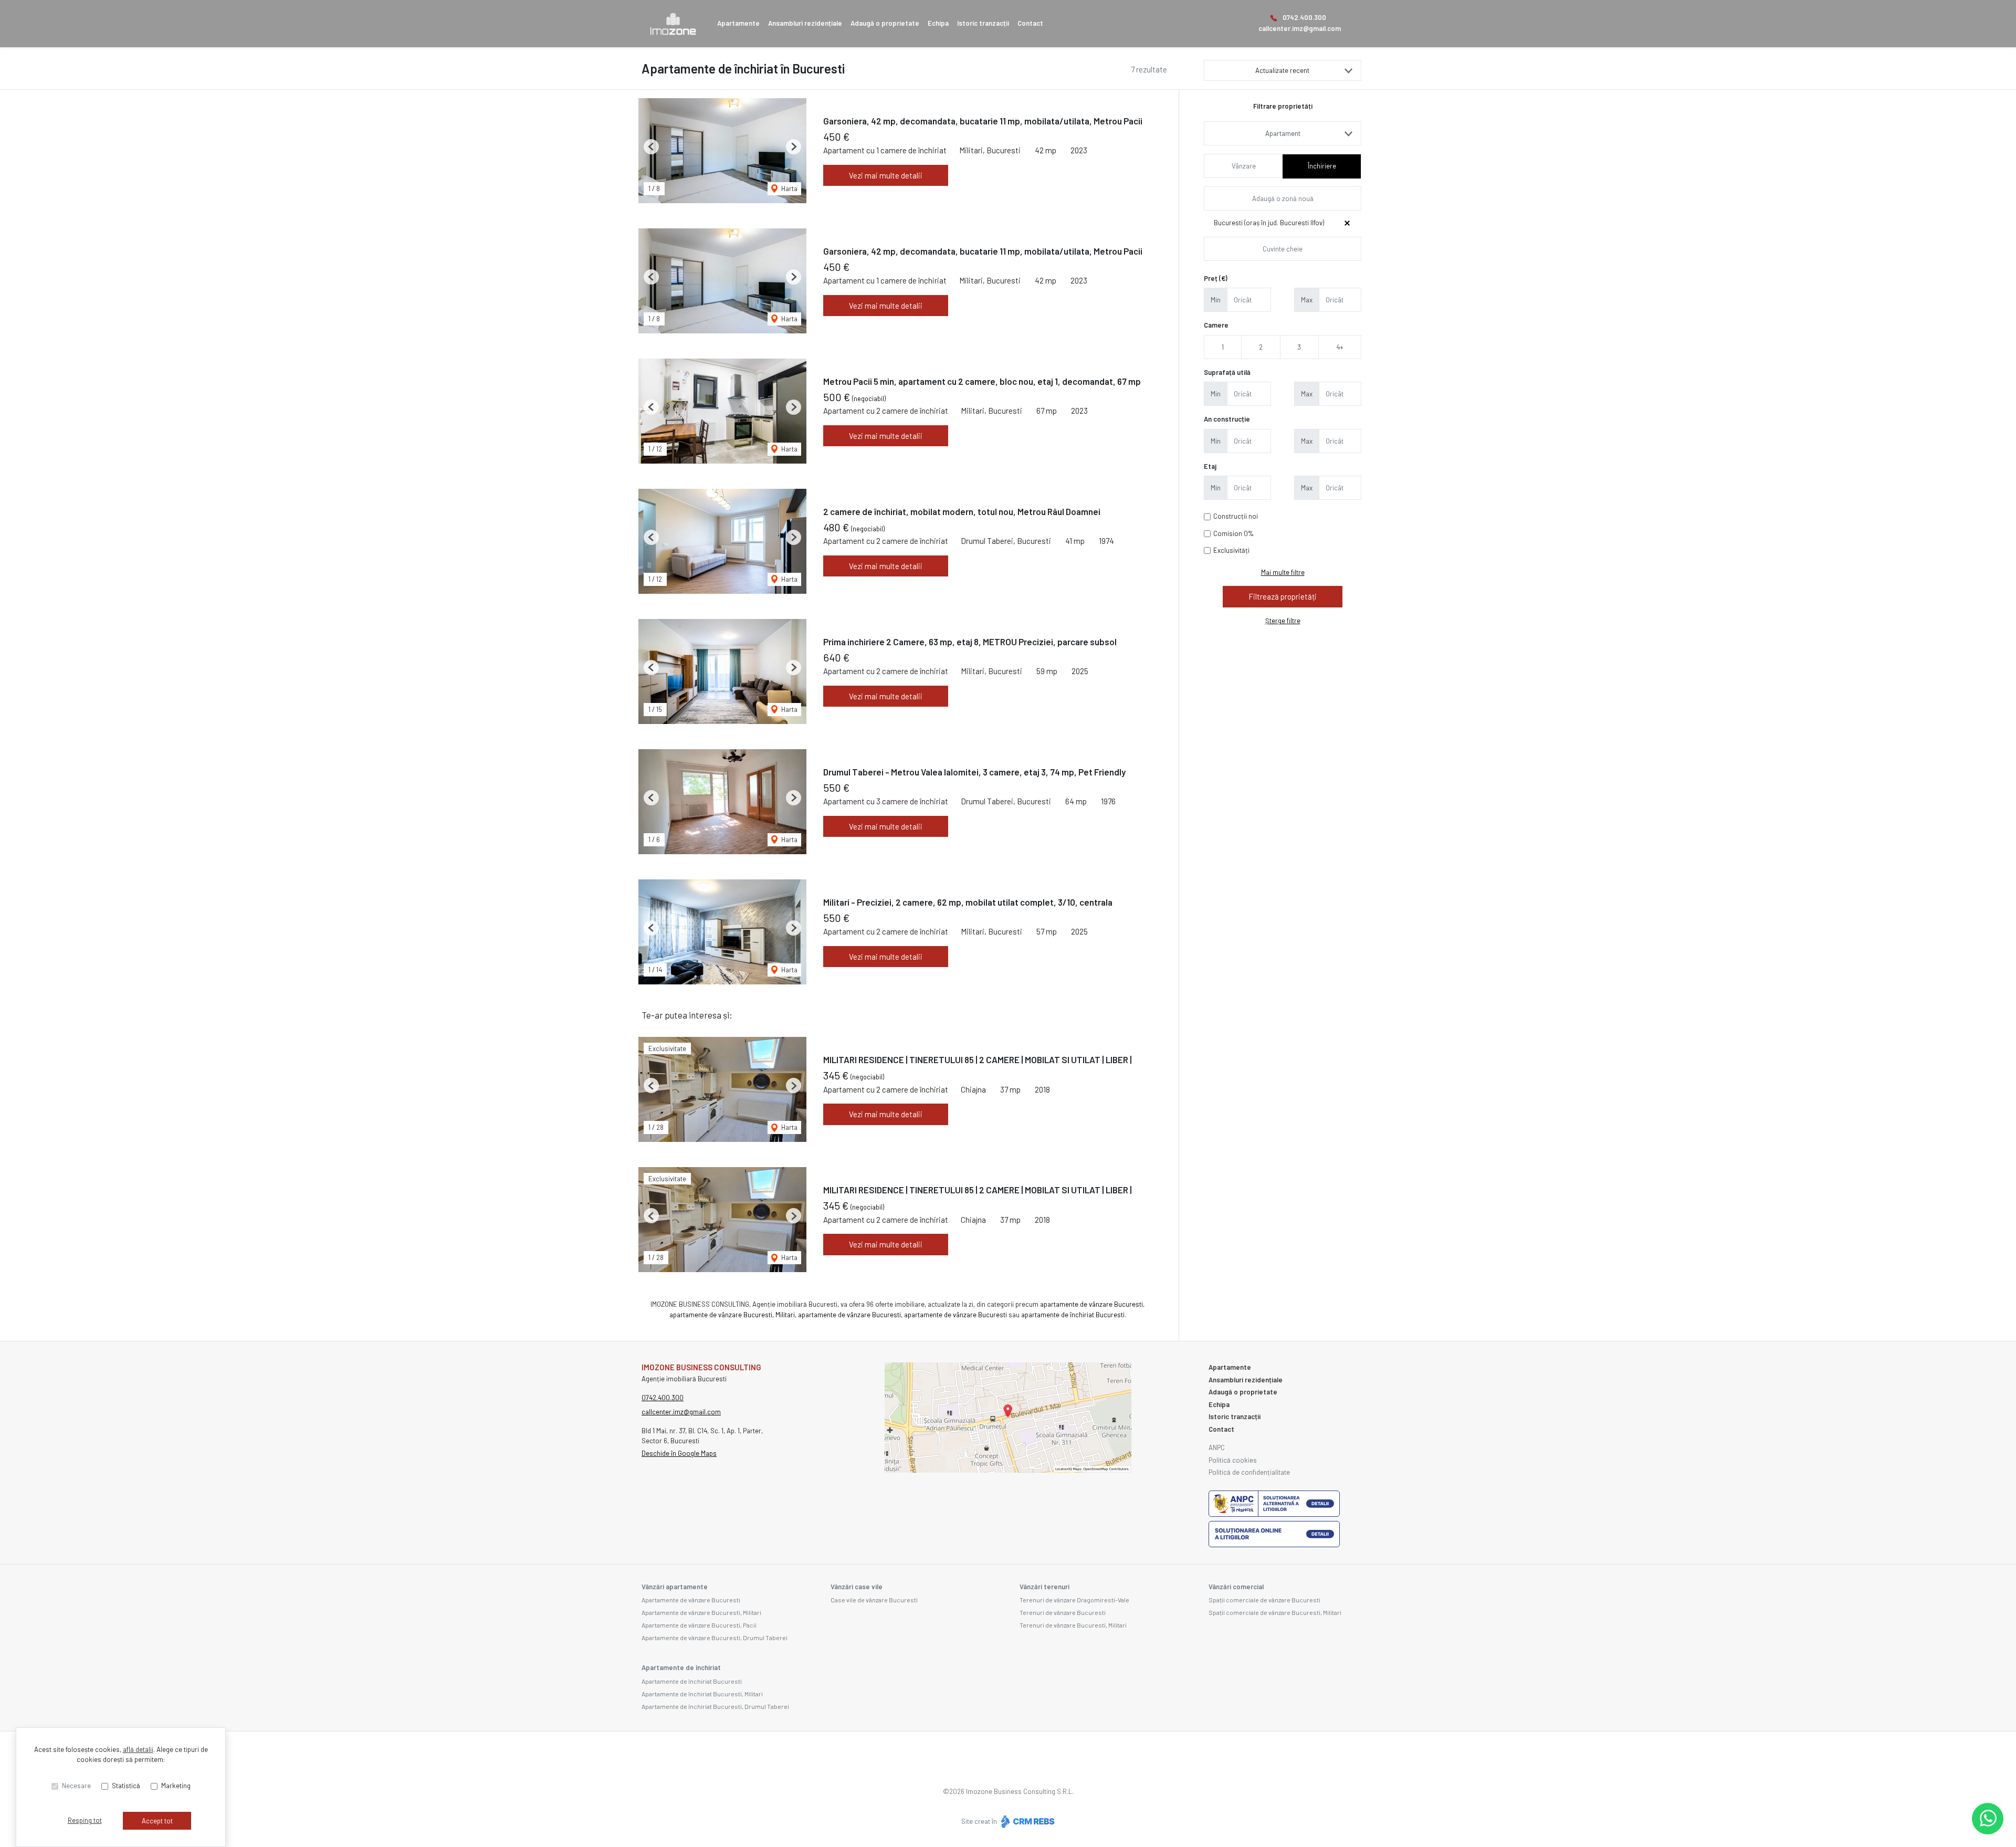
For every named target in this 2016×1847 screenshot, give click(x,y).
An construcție (1227, 419)
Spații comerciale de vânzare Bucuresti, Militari (1275, 1612)
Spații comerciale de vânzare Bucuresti (1264, 1600)
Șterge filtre (1283, 621)
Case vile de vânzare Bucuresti (874, 1600)
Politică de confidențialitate (1249, 1472)
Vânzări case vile (857, 1587)
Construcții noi (1236, 516)
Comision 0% (1233, 533)
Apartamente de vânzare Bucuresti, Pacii (699, 1625)
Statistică (126, 1786)
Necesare (76, 1786)
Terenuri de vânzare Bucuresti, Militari (1073, 1625)
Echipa (938, 23)
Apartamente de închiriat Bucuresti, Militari (702, 1694)
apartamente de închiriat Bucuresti (1073, 1315)
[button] (651, 147)
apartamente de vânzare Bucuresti (1091, 1304)
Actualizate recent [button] (1282, 70)
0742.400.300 (1304, 17)
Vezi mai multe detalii (886, 175)
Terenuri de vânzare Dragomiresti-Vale (1074, 1600)
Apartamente (738, 23)
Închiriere (1322, 166)
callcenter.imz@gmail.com (1300, 28)
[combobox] (1283, 133)
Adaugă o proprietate (885, 23)
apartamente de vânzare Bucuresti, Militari (732, 1315)
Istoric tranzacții (983, 23)
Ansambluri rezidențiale (805, 23)
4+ (1340, 347)
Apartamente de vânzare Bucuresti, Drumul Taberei (715, 1638)
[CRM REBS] (1027, 1821)
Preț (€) (1216, 278)
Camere (1216, 325)
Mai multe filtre (1283, 572)
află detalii (138, 1749)
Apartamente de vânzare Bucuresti (691, 1600)
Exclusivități (1231, 550)
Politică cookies (1233, 1460)
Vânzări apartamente (675, 1587)
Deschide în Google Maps (679, 1453)
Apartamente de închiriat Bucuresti (692, 1681)
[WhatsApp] (1988, 1819)
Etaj (1210, 466)
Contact (1030, 23)
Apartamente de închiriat (681, 1667)
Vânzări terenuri (1044, 1587)
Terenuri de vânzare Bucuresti (1063, 1612)
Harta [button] (789, 188)
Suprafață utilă (1227, 372)
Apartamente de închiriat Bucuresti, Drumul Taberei (715, 1706)
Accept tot (157, 1821)
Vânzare (1244, 166)
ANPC (1217, 1447)
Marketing (176, 1786)
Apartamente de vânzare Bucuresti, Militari (701, 1612)
